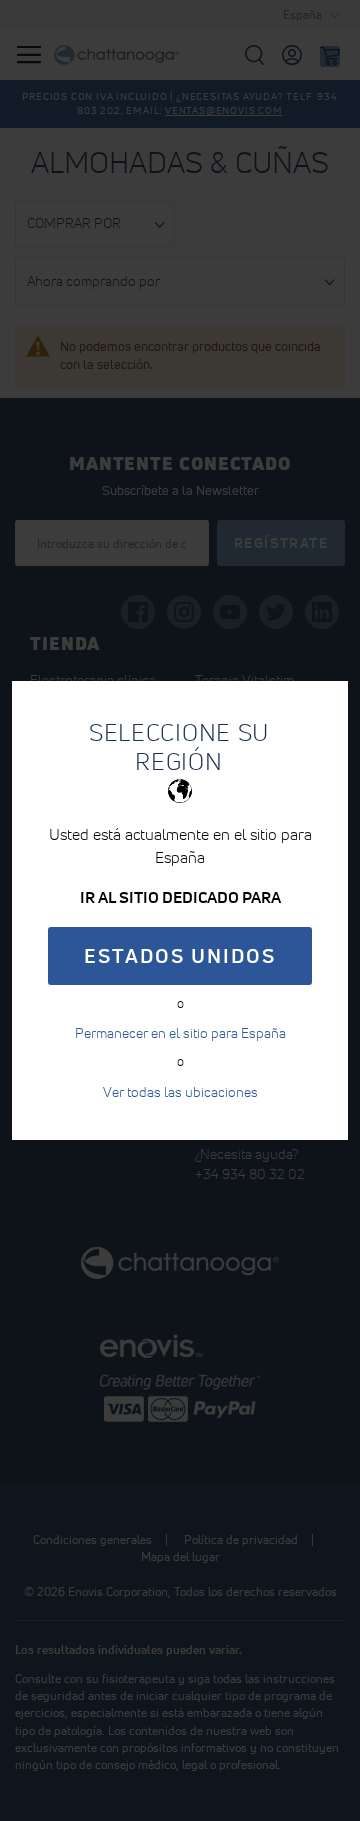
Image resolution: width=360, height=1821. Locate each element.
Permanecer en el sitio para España (180, 1033)
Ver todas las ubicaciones (180, 1092)
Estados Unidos (180, 956)
